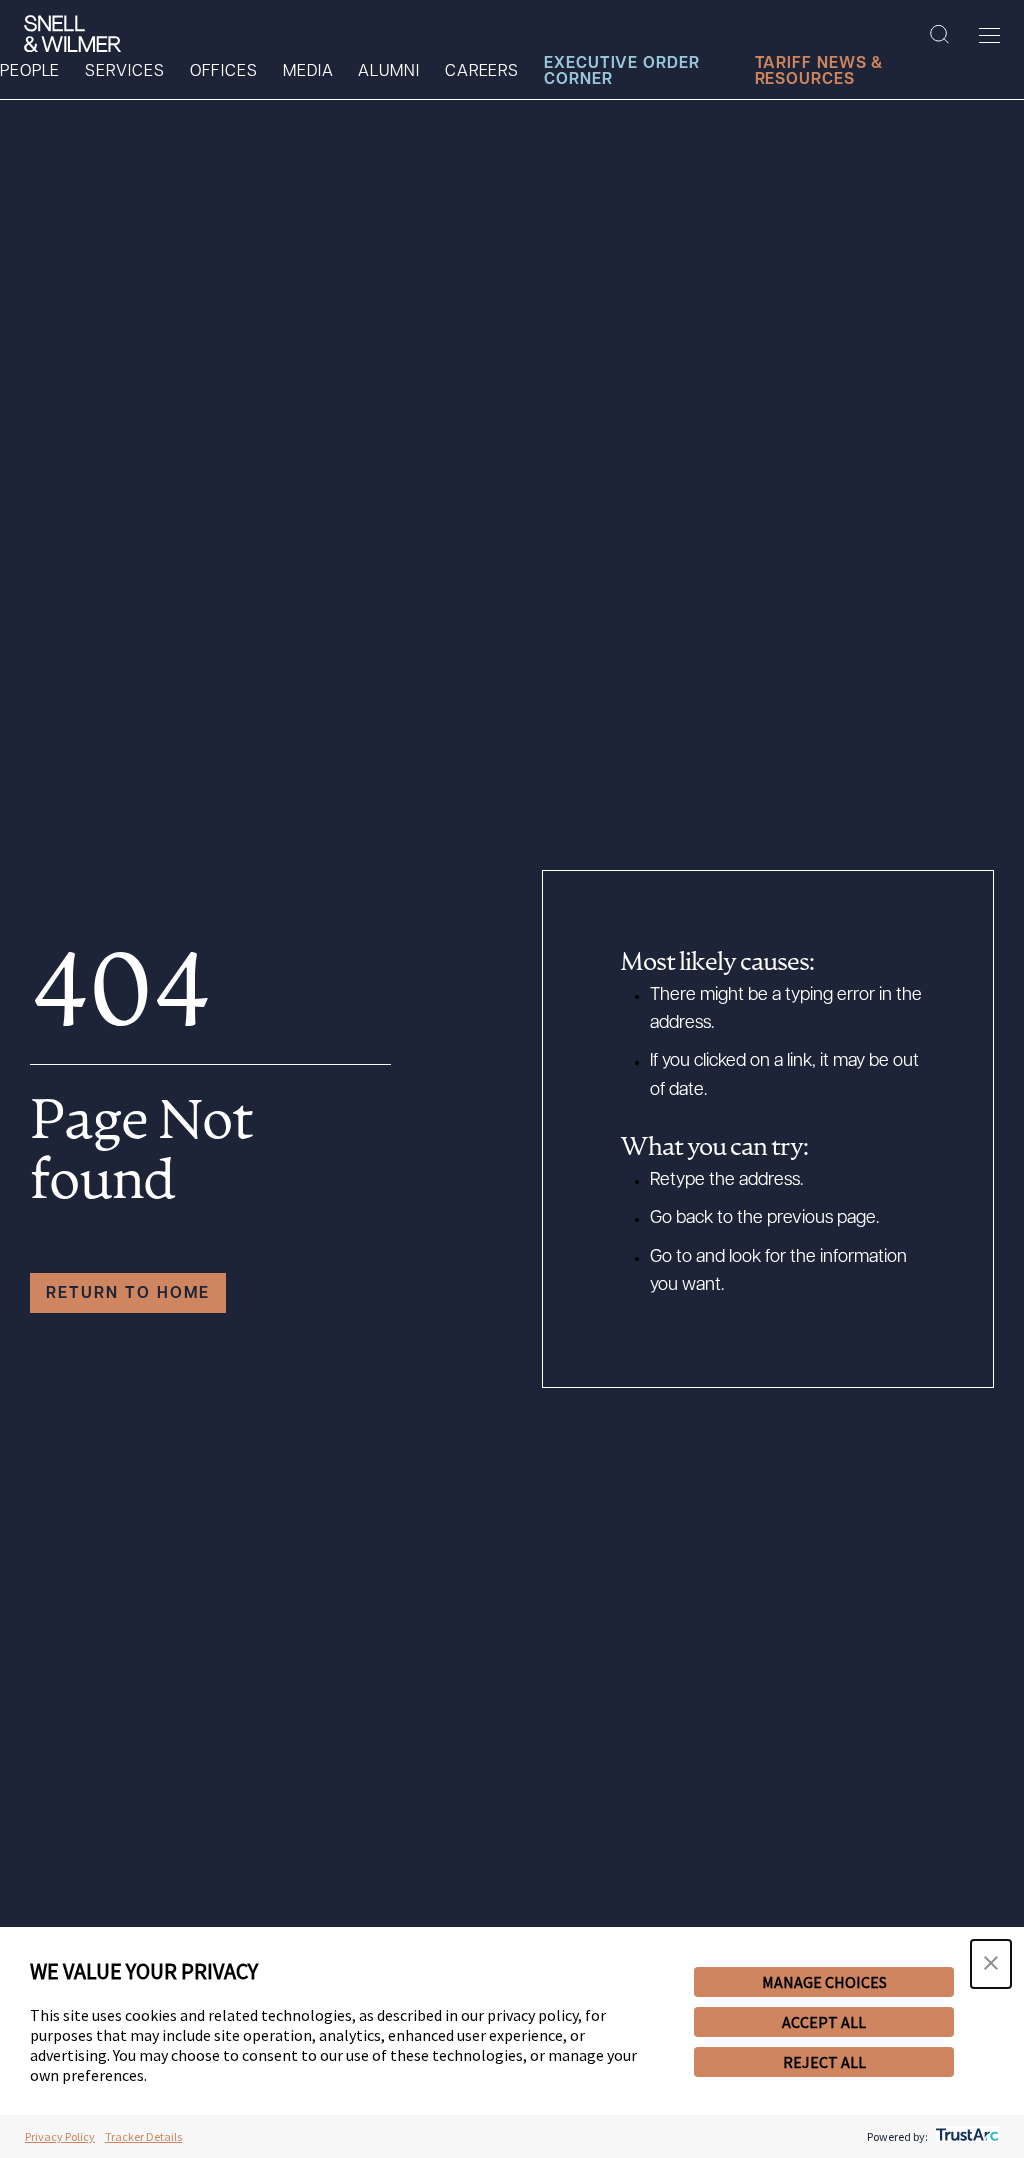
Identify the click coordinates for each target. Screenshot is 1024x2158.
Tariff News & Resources (819, 72)
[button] (991, 1964)
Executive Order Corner (622, 72)
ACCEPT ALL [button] (824, 2022)
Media (308, 72)
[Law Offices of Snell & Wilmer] (72, 34)
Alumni (388, 72)
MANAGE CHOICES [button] (824, 1982)
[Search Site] (939, 35)
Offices (224, 72)
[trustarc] (965, 2136)
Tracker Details (143, 2136)
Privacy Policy (60, 2136)
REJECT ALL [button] (824, 2062)
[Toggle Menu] (989, 35)
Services (124, 72)
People (30, 72)
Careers (482, 72)
